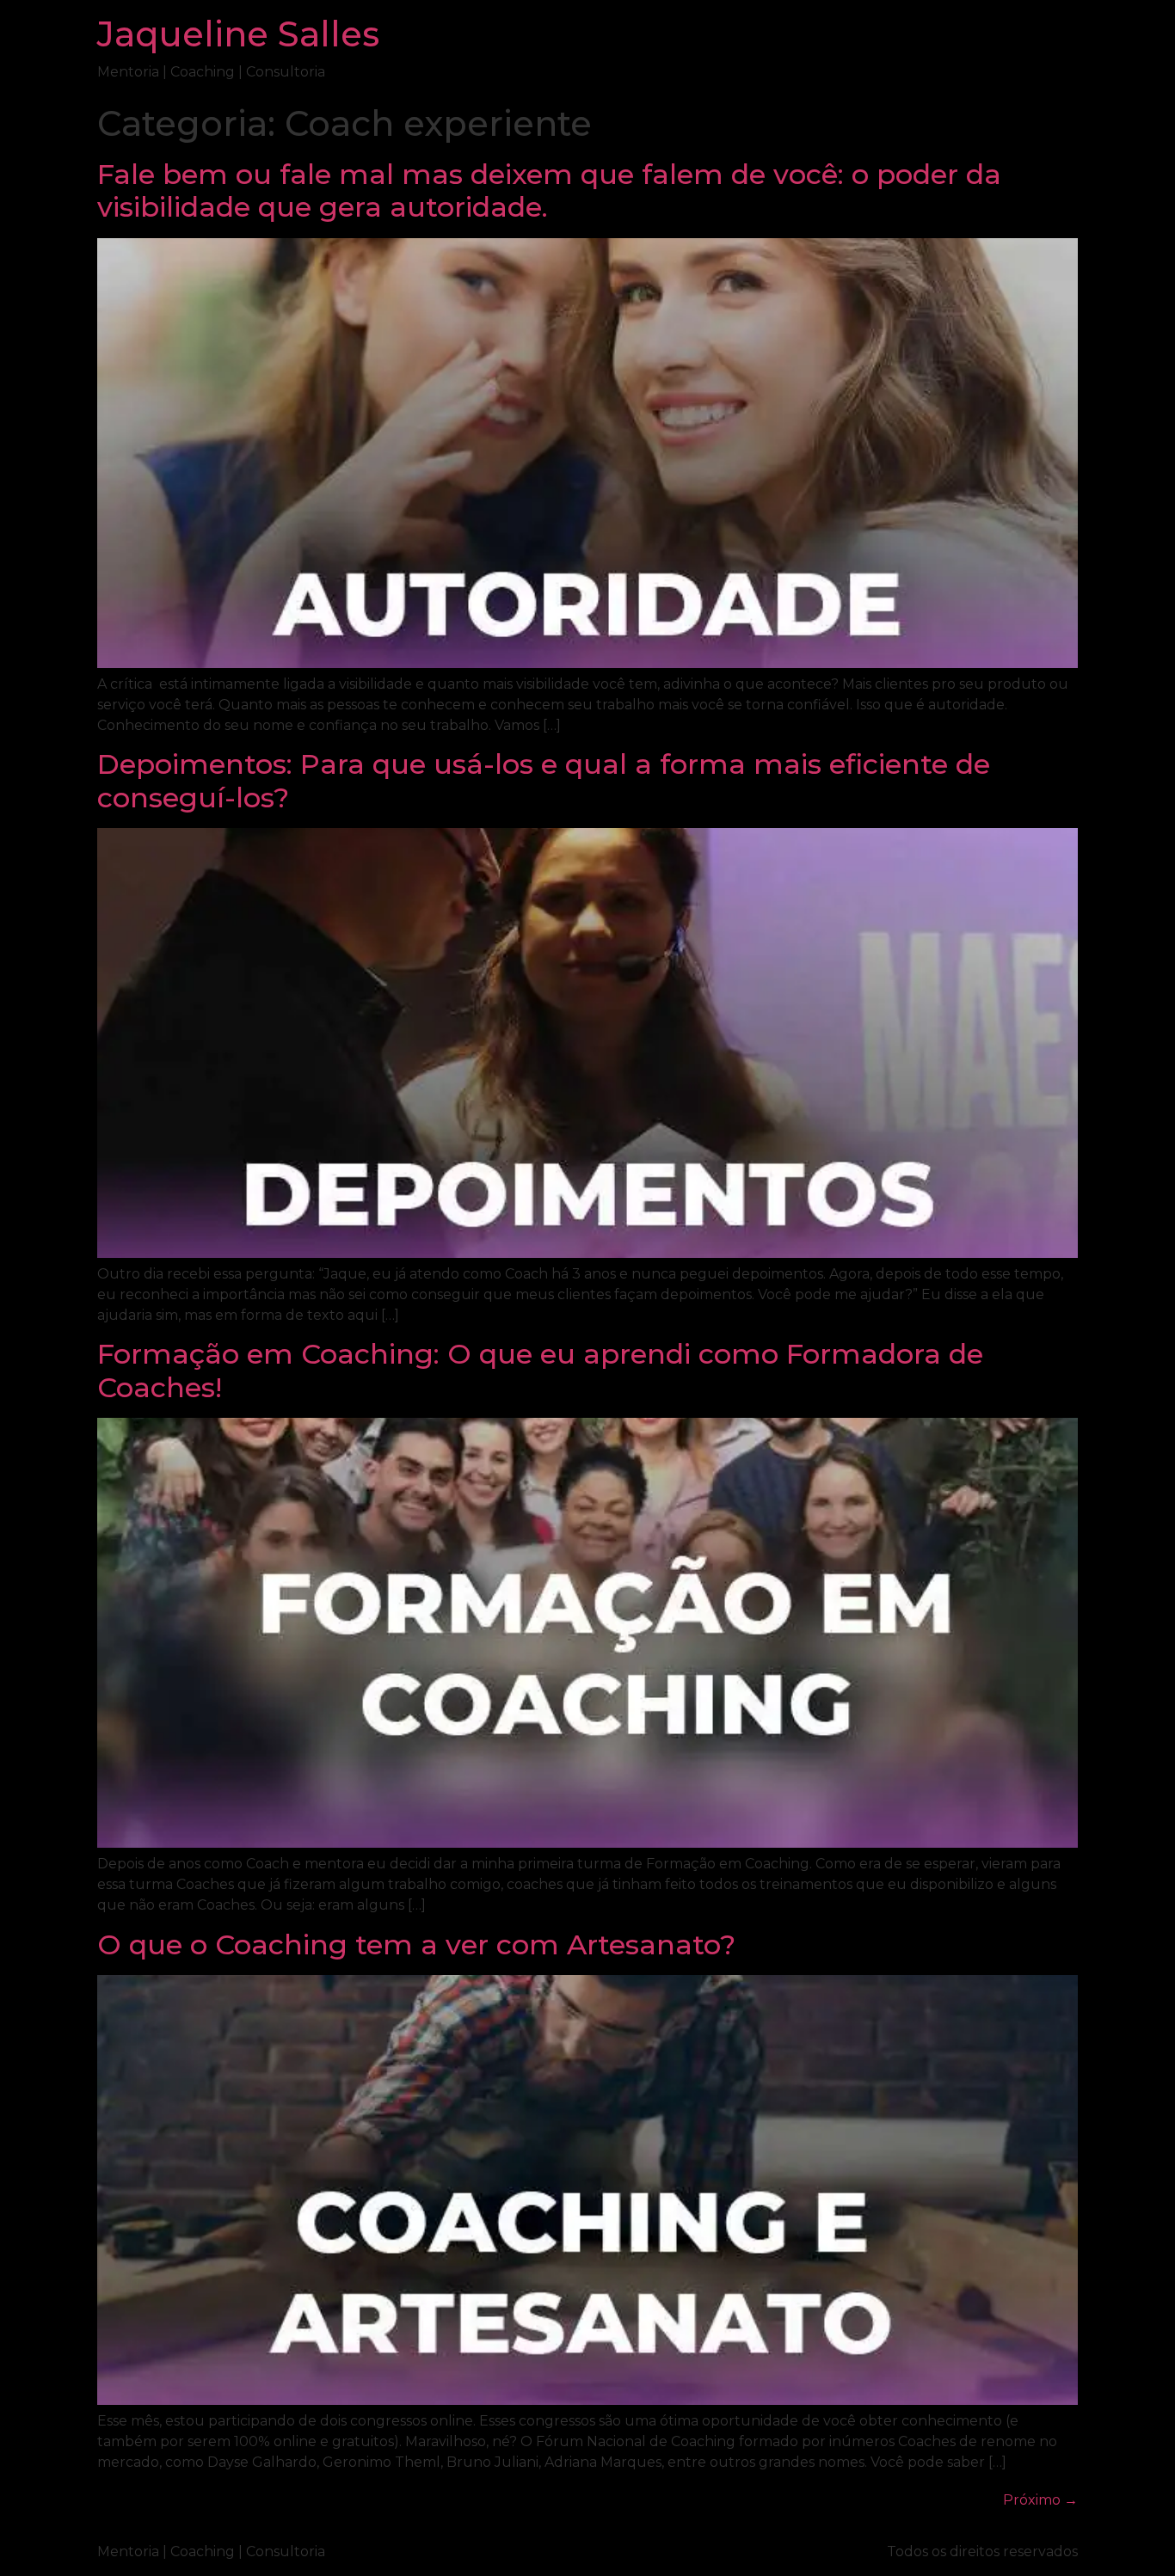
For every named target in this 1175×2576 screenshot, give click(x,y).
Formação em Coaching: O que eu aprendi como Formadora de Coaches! (540, 1370)
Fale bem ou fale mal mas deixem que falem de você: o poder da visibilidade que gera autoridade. (549, 190)
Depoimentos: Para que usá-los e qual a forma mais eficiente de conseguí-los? (544, 780)
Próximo (1040, 2500)
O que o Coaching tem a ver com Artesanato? (416, 1944)
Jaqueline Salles (238, 34)
